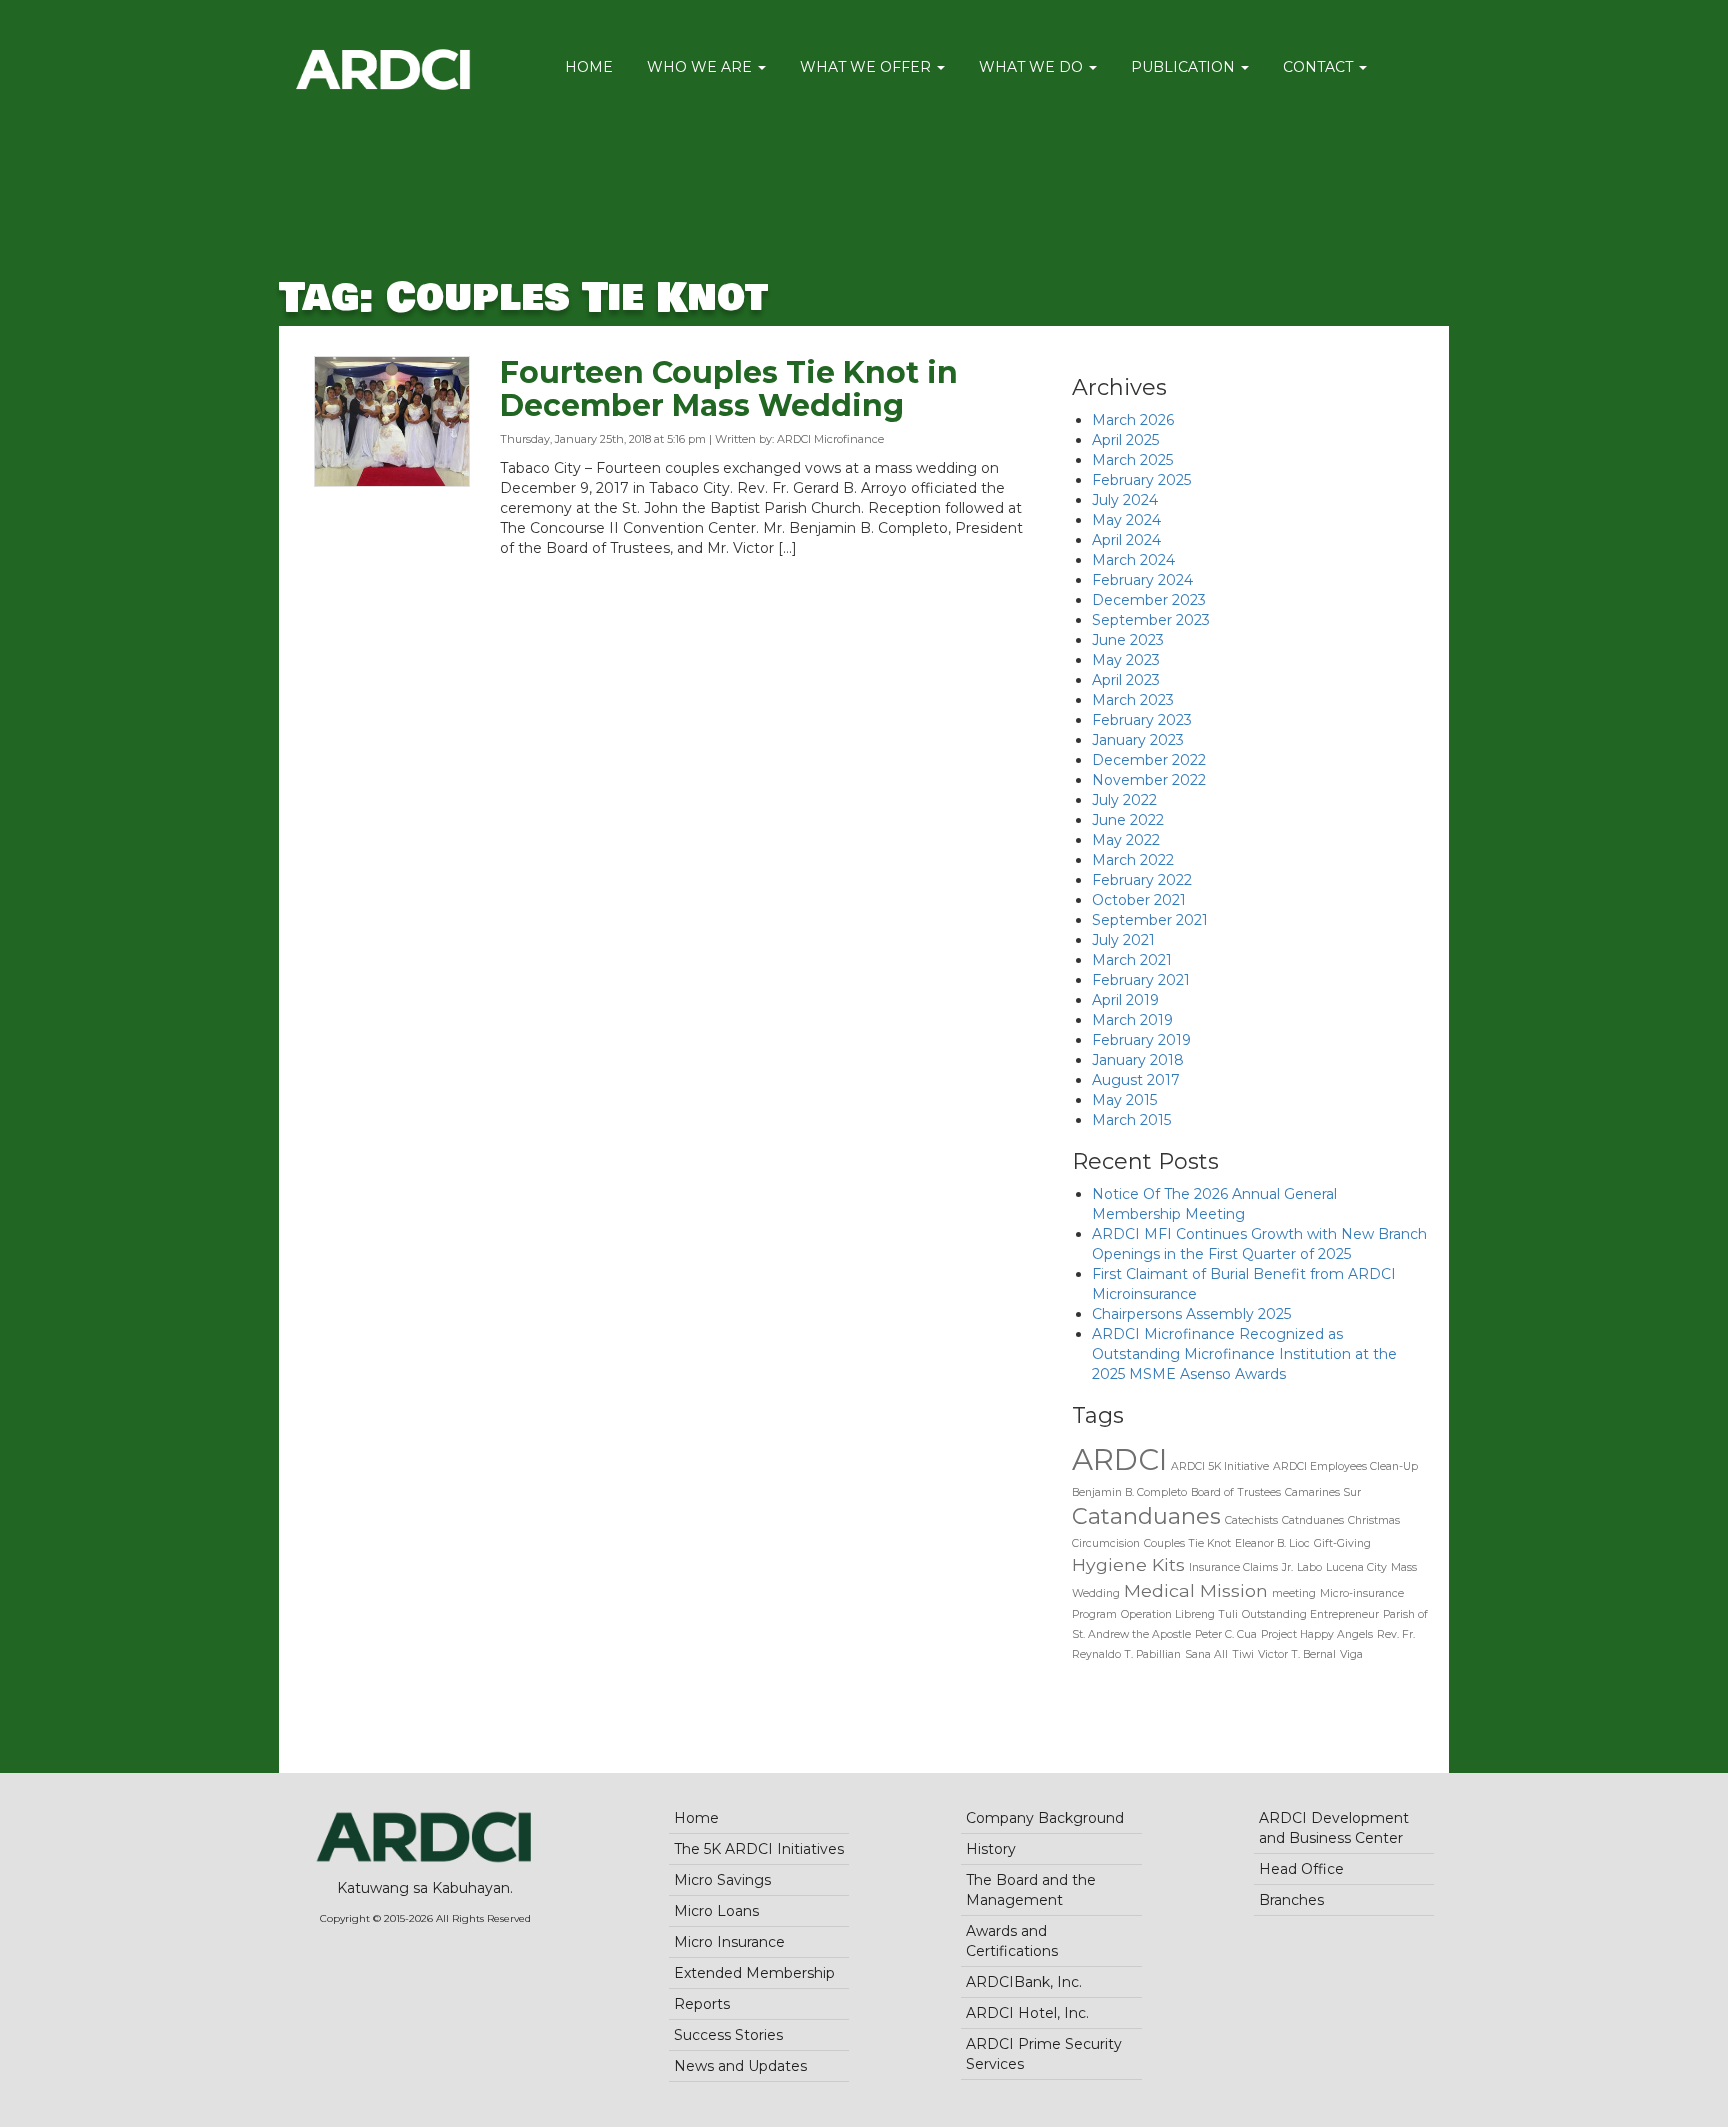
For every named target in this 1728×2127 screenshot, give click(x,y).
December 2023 (1149, 600)
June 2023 (1128, 640)
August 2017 (1136, 1080)
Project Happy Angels (1317, 1634)
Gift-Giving (1342, 1543)
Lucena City (1356, 1567)
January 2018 (1138, 1060)
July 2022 (1124, 800)
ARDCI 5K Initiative (1220, 1466)
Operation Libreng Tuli (1179, 1614)
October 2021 (1139, 900)
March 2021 (1132, 960)
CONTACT (1320, 67)
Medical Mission (1196, 1590)
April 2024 (1126, 540)
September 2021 (1150, 920)
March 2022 (1133, 860)
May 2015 (1124, 1100)
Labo (1309, 1567)
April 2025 (1125, 440)
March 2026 (1133, 420)
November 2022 (1149, 780)
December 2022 (1149, 760)
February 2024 (1142, 580)
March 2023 (1133, 700)
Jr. (1287, 1567)
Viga (1351, 1654)
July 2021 (1123, 940)
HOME (589, 67)
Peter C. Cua (1226, 1634)
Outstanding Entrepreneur (1310, 1614)
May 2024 (1126, 520)
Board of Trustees (1236, 1492)
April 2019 (1125, 1000)
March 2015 (1131, 1120)
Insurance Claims (1233, 1567)
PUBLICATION (1185, 67)
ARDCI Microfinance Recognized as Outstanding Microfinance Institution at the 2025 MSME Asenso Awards (1244, 1354)
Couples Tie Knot (1187, 1543)
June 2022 (1128, 820)
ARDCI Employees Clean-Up (1345, 1466)
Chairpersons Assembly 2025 (1191, 1314)
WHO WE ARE (701, 67)
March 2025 (1132, 460)
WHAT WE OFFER (867, 67)
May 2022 (1126, 840)
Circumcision (1106, 1543)
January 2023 (1138, 740)
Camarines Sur (1323, 1492)
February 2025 (1141, 480)
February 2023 (1142, 720)
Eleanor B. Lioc (1272, 1543)
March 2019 (1132, 1020)
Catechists (1251, 1520)
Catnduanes (1313, 1520)
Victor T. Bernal (1297, 1654)
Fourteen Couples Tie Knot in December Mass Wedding (729, 389)
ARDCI (1119, 1459)
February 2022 (1142, 880)
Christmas (1374, 1520)
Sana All (1206, 1654)
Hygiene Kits (1128, 1564)
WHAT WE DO (1033, 67)
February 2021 (1141, 980)
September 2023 (1151, 620)
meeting (1294, 1593)
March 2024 (1133, 560)
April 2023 (1126, 680)
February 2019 (1141, 1040)
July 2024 (1125, 500)
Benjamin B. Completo (1129, 1492)
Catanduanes (1146, 1516)
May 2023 (1126, 660)
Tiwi (1243, 1654)
